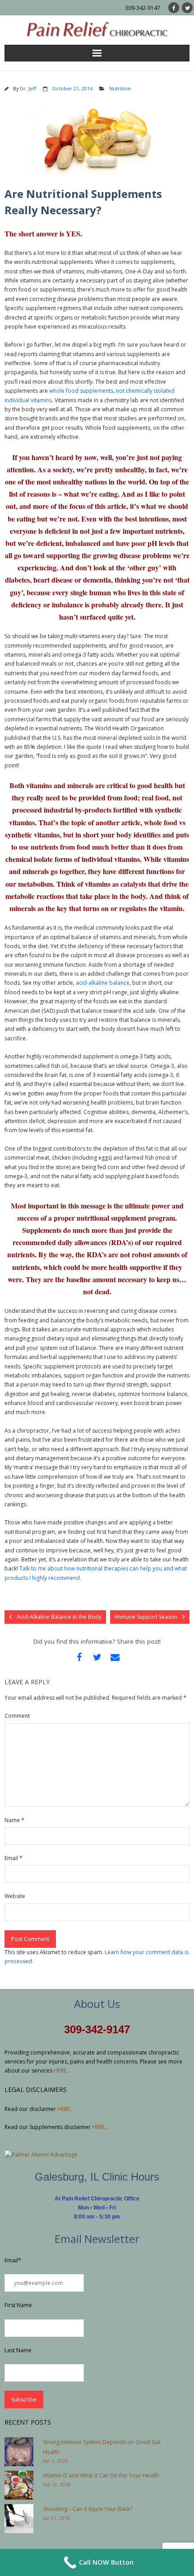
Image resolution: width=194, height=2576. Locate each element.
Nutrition (120, 88)
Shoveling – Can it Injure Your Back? (88, 2509)
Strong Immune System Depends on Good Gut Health (102, 2447)
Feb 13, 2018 (57, 2485)
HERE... (62, 2071)
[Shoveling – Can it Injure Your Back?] (19, 2519)
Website (15, 1896)
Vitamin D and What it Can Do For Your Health (101, 2475)
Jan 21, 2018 (56, 2518)
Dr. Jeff (28, 88)
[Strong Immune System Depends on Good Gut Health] (19, 2452)
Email (14, 1858)
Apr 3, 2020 (55, 2461)
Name (14, 1820)
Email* (13, 2260)
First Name (18, 2305)
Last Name (18, 2350)
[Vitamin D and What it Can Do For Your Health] (19, 2485)
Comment (17, 1716)
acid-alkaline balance (103, 983)
